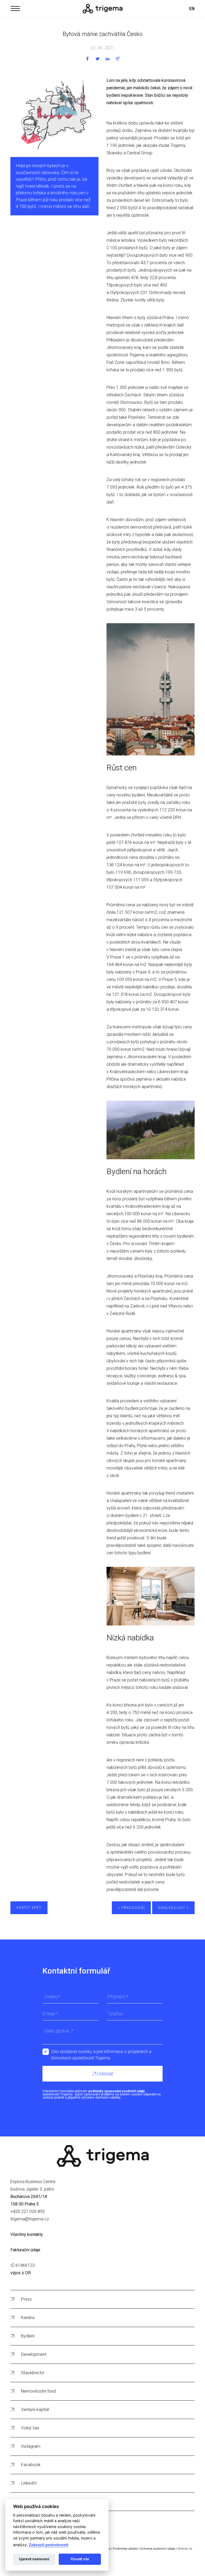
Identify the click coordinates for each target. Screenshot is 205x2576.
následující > (173, 1908)
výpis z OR (21, 2273)
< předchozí (131, 1908)
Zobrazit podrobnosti (49, 2545)
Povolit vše (80, 2559)
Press (26, 2299)
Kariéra (28, 2318)
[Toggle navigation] (15, 8)
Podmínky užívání (125, 2549)
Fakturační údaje (25, 2250)
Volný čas (30, 2428)
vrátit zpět (29, 1908)
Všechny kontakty (27, 2234)
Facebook (31, 2465)
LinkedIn (29, 2483)
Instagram (31, 2446)
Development (34, 2354)
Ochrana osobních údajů (158, 2549)
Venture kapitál (35, 2410)
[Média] (102, 9)
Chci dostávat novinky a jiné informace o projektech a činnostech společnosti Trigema (101, 2052)
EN (192, 9)
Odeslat (105, 2074)
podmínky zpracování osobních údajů (117, 2091)
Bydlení (28, 2336)
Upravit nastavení (34, 2559)
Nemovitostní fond (38, 2391)
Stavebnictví (33, 2373)
